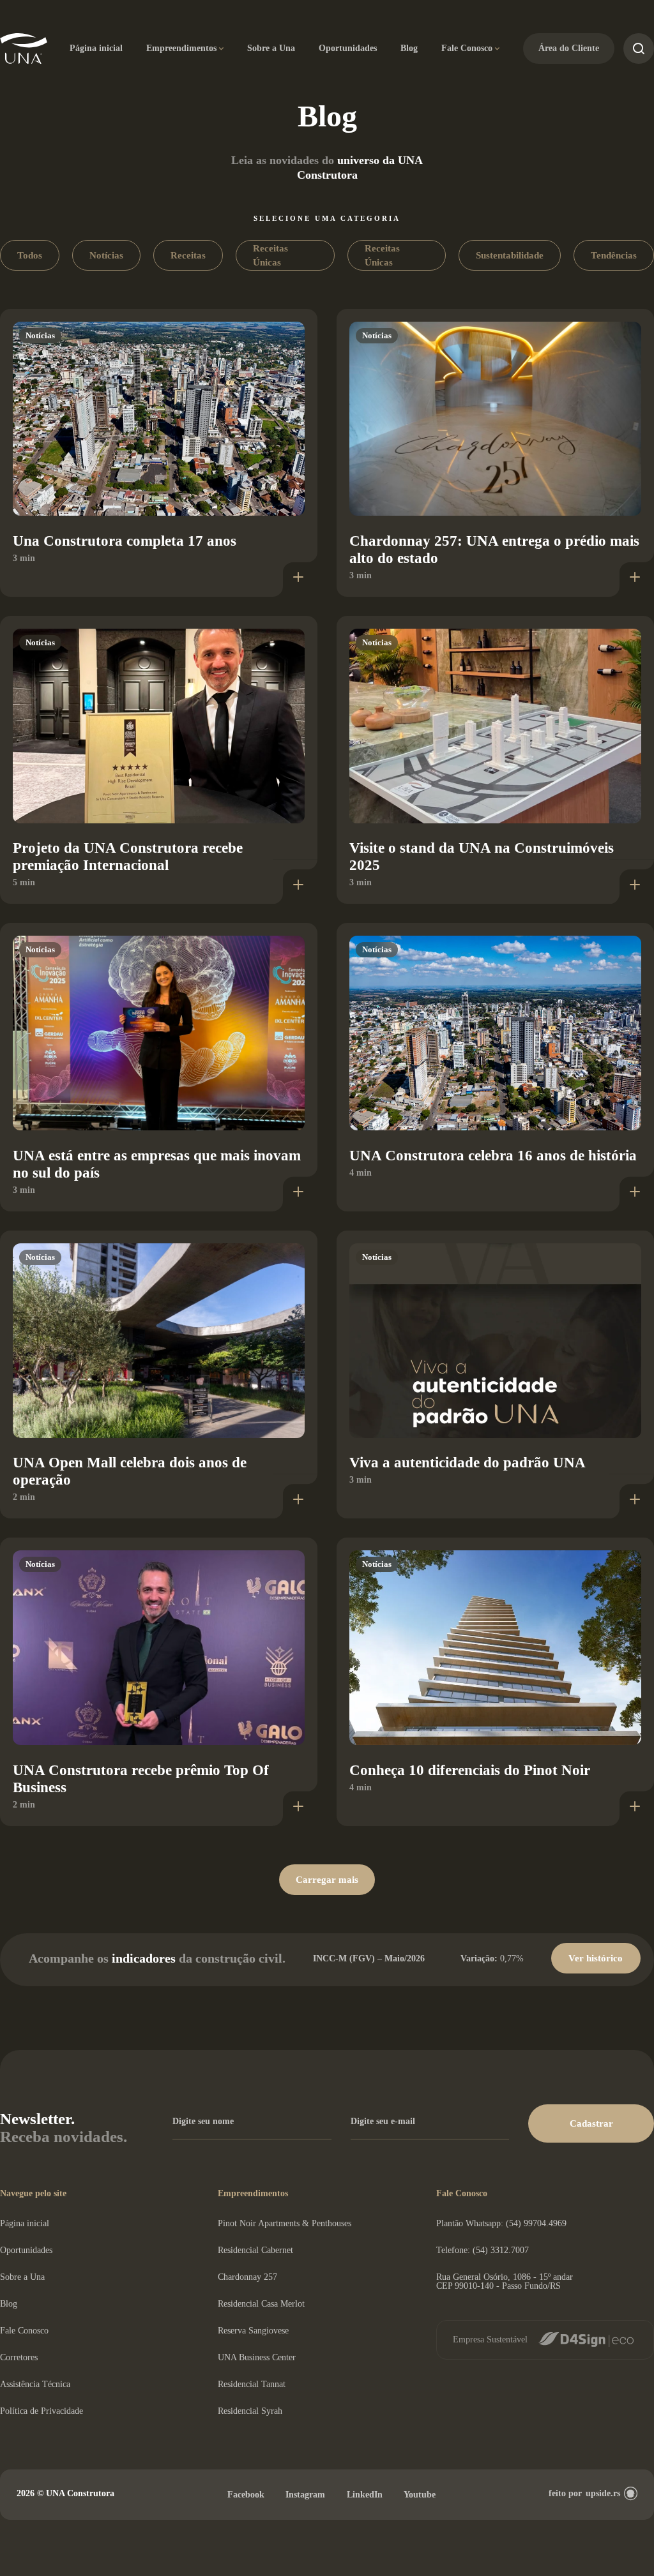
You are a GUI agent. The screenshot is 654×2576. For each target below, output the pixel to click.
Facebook (246, 2495)
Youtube (420, 2495)
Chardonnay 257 (247, 2277)
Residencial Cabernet (255, 2250)
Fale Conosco (467, 48)
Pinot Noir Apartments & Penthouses (285, 2223)
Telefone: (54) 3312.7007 (483, 2250)
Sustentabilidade (510, 255)
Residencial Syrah (250, 2411)
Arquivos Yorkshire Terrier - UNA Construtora (24, 49)
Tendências (614, 255)
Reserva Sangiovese (253, 2331)
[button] (591, 2123)
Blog (409, 48)
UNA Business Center (257, 2357)
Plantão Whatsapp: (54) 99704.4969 (501, 2223)
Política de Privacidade (42, 2411)
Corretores (19, 2357)
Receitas (188, 255)
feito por (584, 2493)
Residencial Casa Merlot (261, 2304)
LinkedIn (365, 2495)
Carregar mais (327, 1880)
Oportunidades (348, 48)
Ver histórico (596, 1958)
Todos (30, 255)
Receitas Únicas (270, 255)
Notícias (106, 255)
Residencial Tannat (252, 2384)
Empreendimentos (181, 48)
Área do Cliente (569, 48)
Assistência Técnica (35, 2384)
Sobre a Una (271, 48)
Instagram (305, 2495)
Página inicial (96, 48)
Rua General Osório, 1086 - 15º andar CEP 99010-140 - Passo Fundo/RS (505, 2281)
